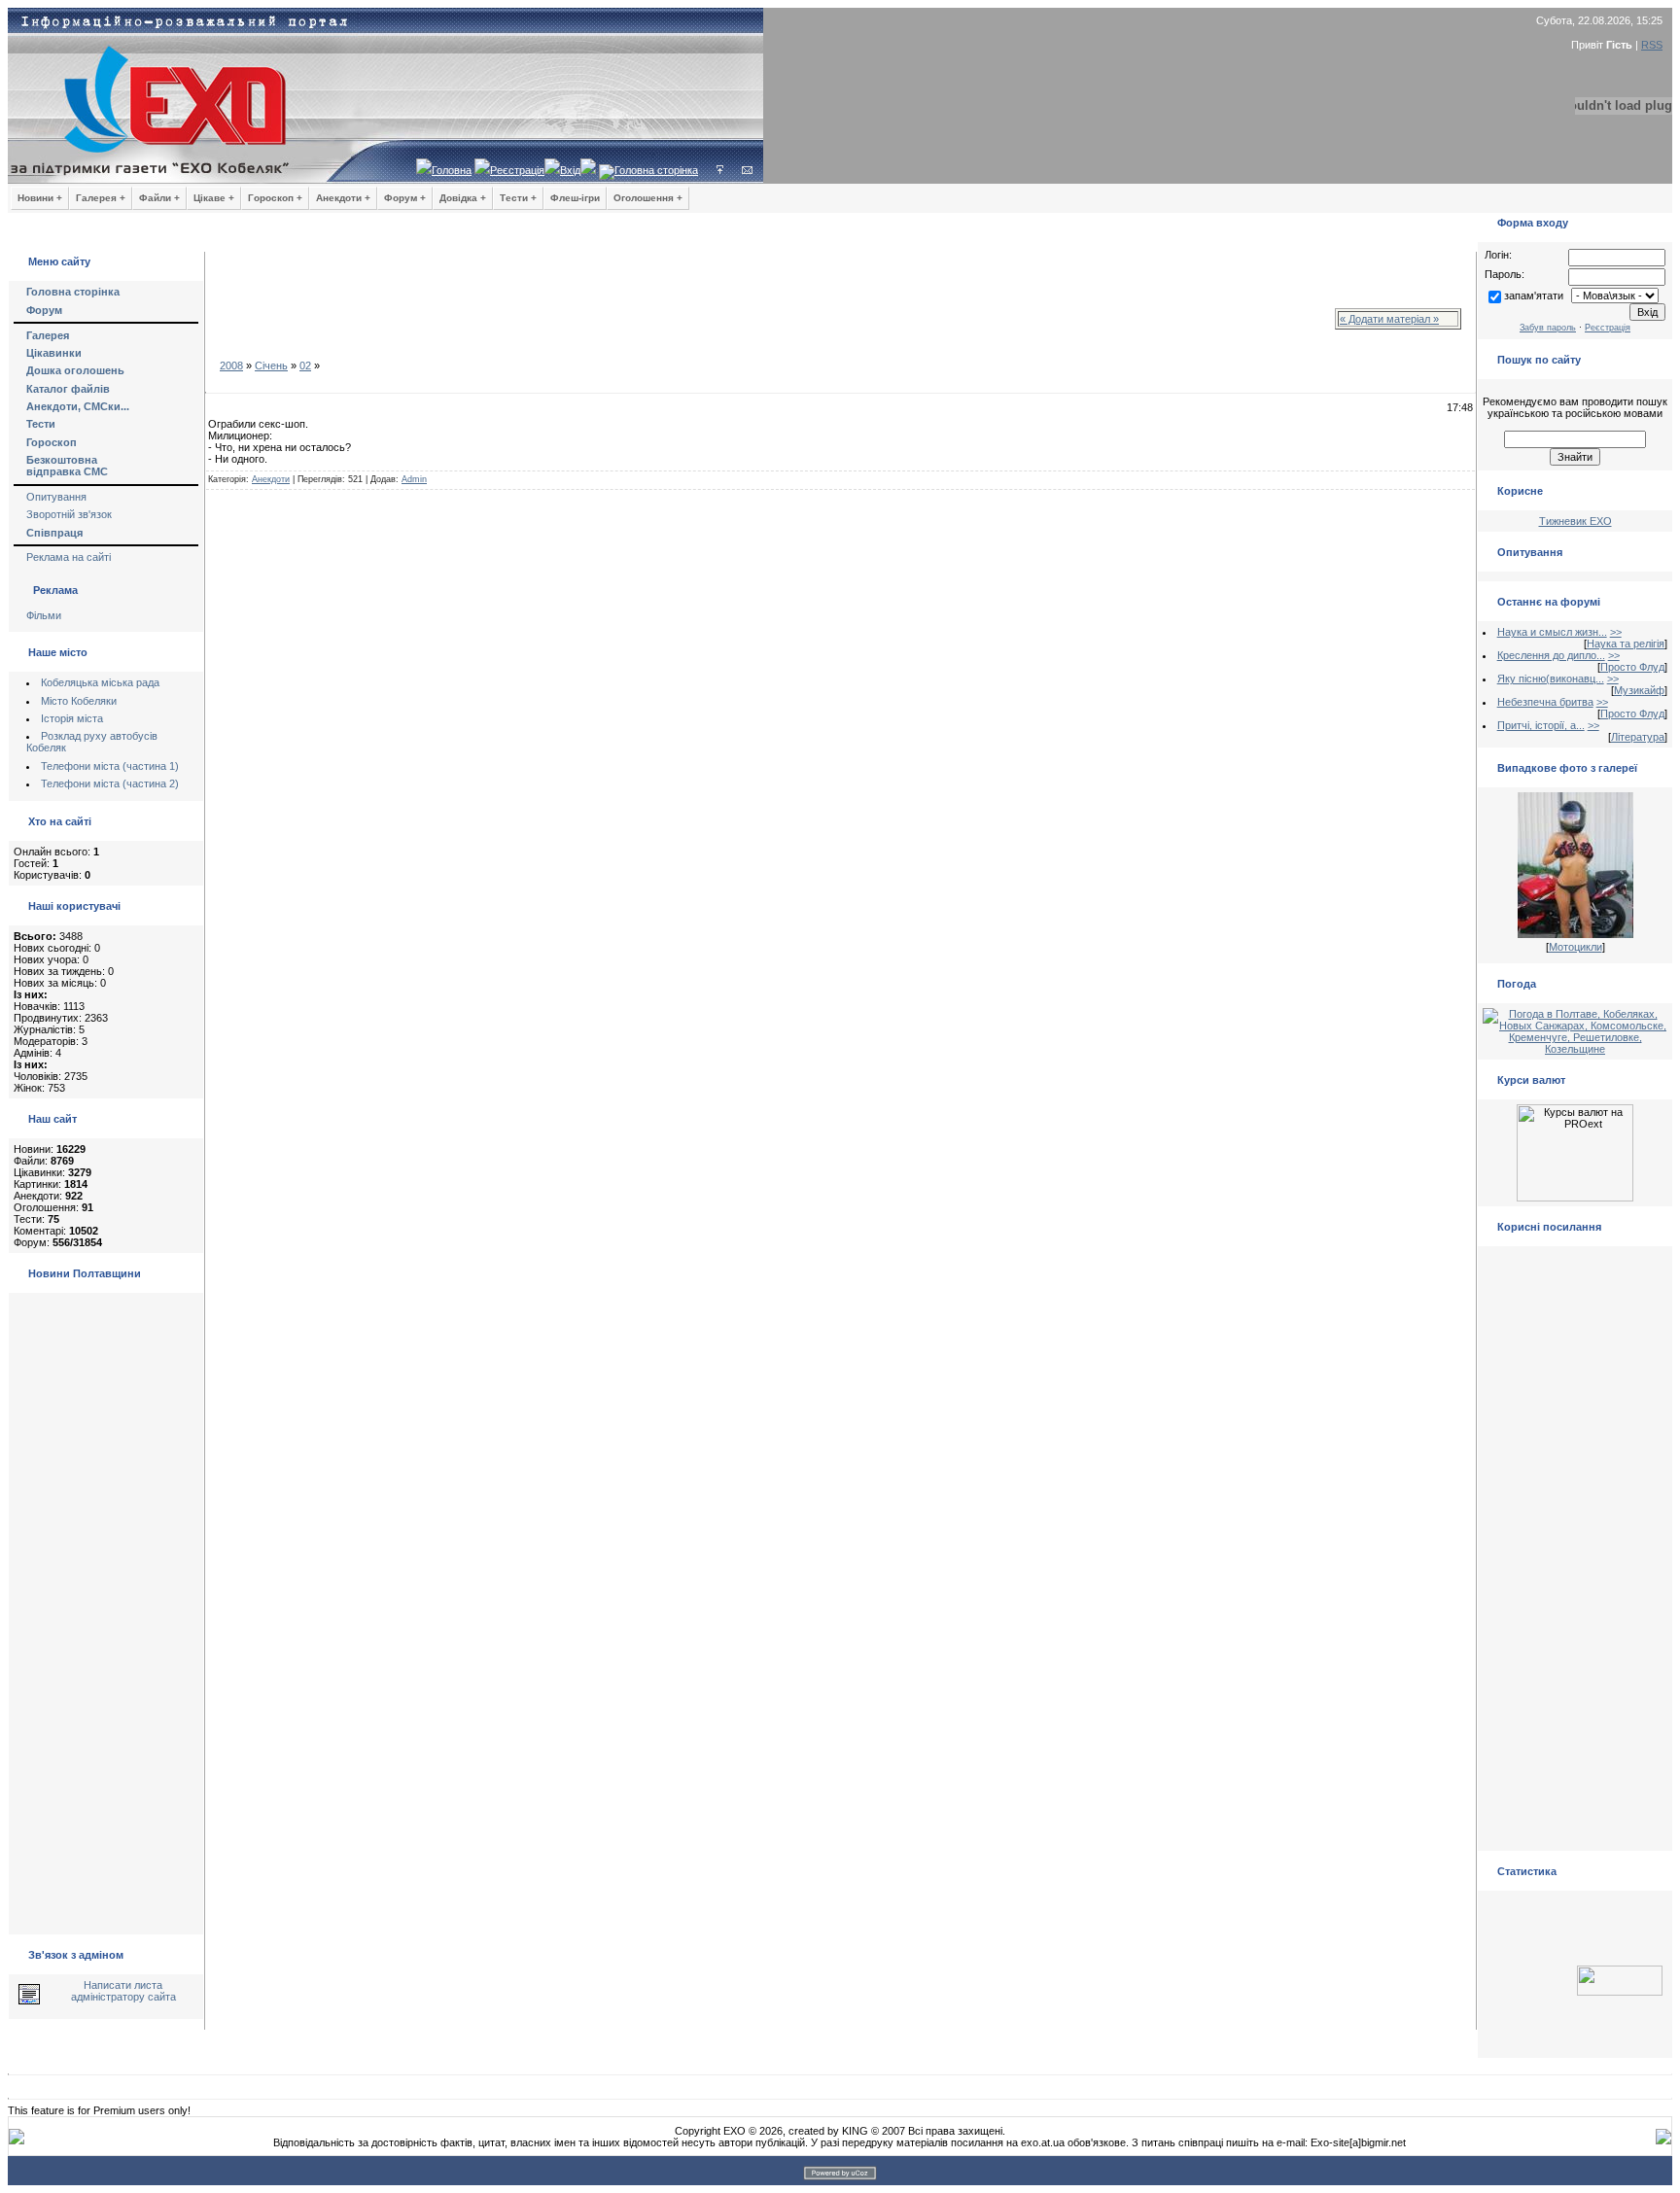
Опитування (56, 497)
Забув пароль (1548, 328)
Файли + (159, 198)
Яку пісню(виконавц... (1551, 679)
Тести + (518, 198)
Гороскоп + (275, 198)
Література (1638, 737)
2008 (231, 365)
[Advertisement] (739, 310)
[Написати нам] (747, 170)
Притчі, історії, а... (1541, 725)
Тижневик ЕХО (1575, 521)
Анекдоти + (343, 198)
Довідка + (463, 198)
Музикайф (1639, 690)
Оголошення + (648, 198)
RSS (1652, 45)
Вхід (570, 170)
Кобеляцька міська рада (100, 682)
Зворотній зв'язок (69, 514)
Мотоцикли (1575, 947)
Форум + (405, 198)
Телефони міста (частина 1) (110, 766)
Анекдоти (271, 479)
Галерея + (101, 198)
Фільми (44, 615)
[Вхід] (720, 170)
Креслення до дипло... (1551, 655)
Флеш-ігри (575, 198)
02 (305, 365)
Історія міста (72, 718)
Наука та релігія (1626, 644)
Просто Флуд (1632, 667)
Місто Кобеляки (79, 701)
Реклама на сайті (69, 557)
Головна (452, 170)
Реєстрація (517, 170)
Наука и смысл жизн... (1552, 632)
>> (1616, 632)
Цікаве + (214, 198)
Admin (414, 479)
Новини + (40, 198)
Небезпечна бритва (1545, 702)
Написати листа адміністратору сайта (123, 1991)
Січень (271, 365)
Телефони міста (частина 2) (110, 783)
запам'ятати (1534, 296)
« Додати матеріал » (1389, 319)
